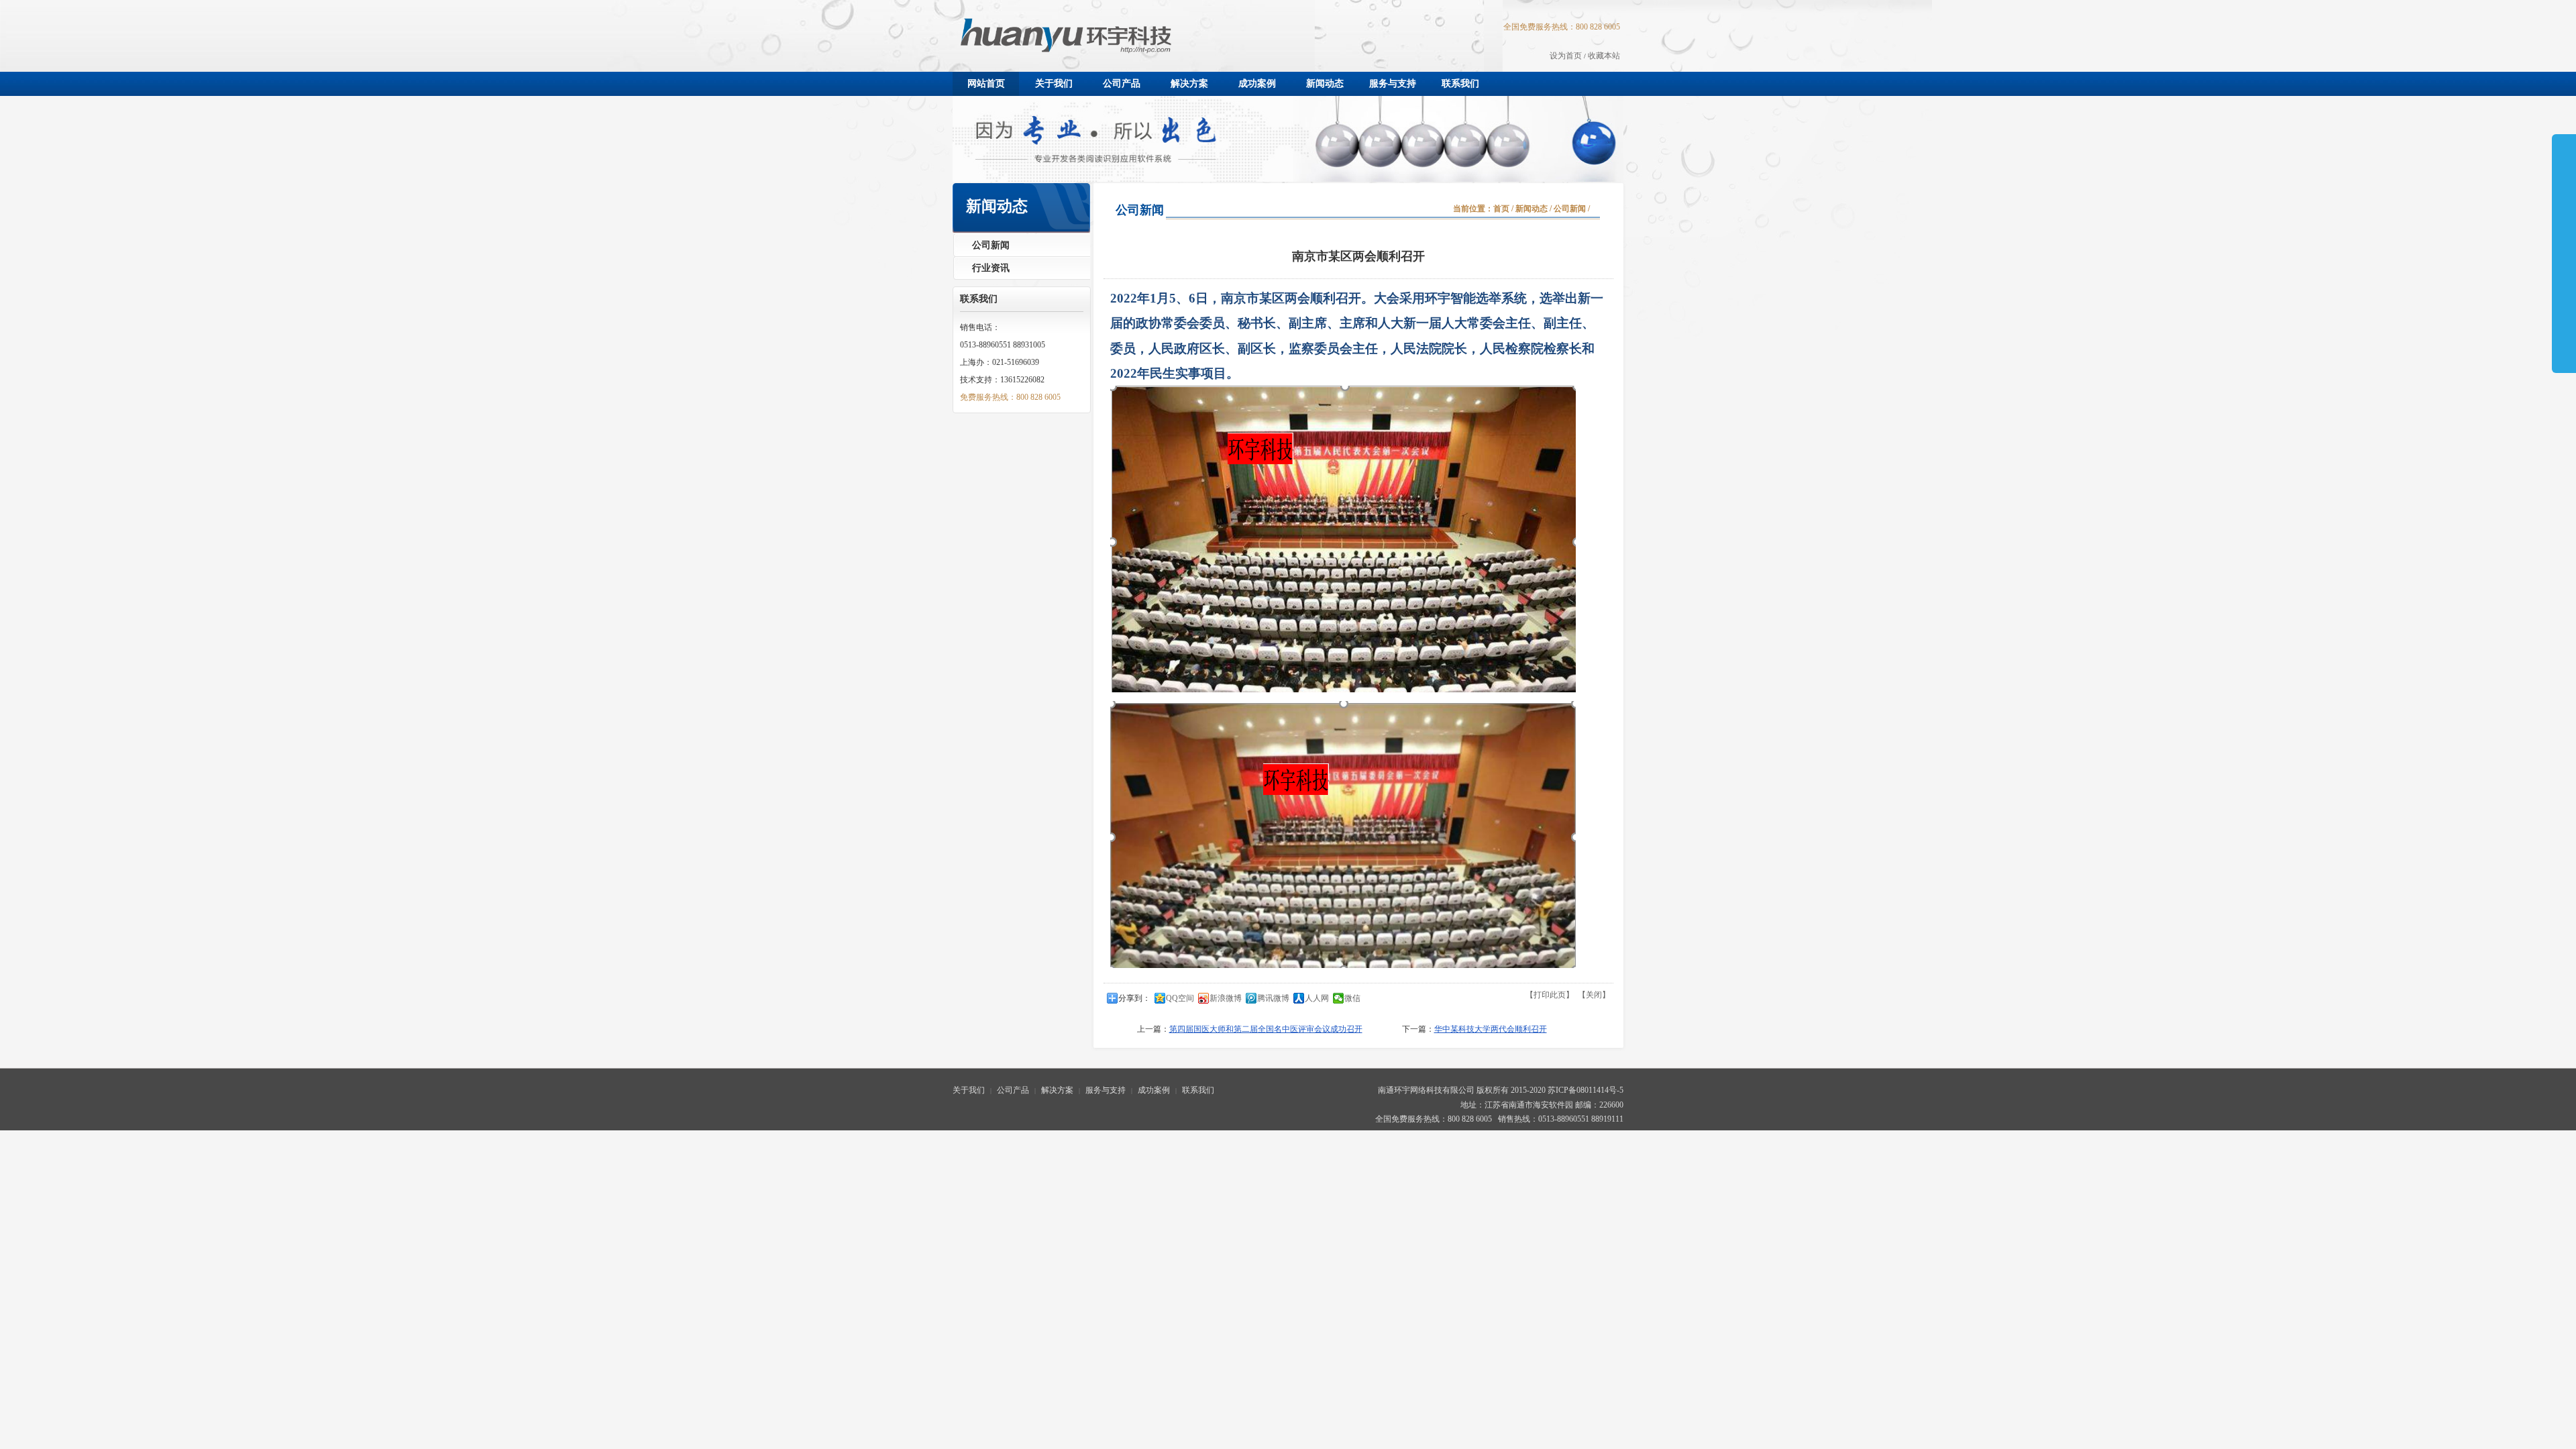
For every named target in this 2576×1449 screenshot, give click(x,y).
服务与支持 (1106, 1090)
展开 (2564, 216)
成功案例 (1154, 1090)
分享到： (1134, 998)
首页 (1501, 209)
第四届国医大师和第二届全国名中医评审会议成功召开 (1266, 1029)
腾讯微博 (1273, 998)
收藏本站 (1604, 56)
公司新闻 (1570, 209)
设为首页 (1566, 56)
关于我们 (969, 1090)
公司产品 (1013, 1090)
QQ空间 (1180, 998)
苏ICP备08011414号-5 (1586, 1090)
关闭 (1594, 995)
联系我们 (1198, 1090)
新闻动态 (1532, 209)
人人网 (1317, 998)
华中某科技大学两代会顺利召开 (1491, 1029)
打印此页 (1550, 995)
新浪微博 (1226, 998)
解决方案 (1057, 1090)
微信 (1352, 998)
